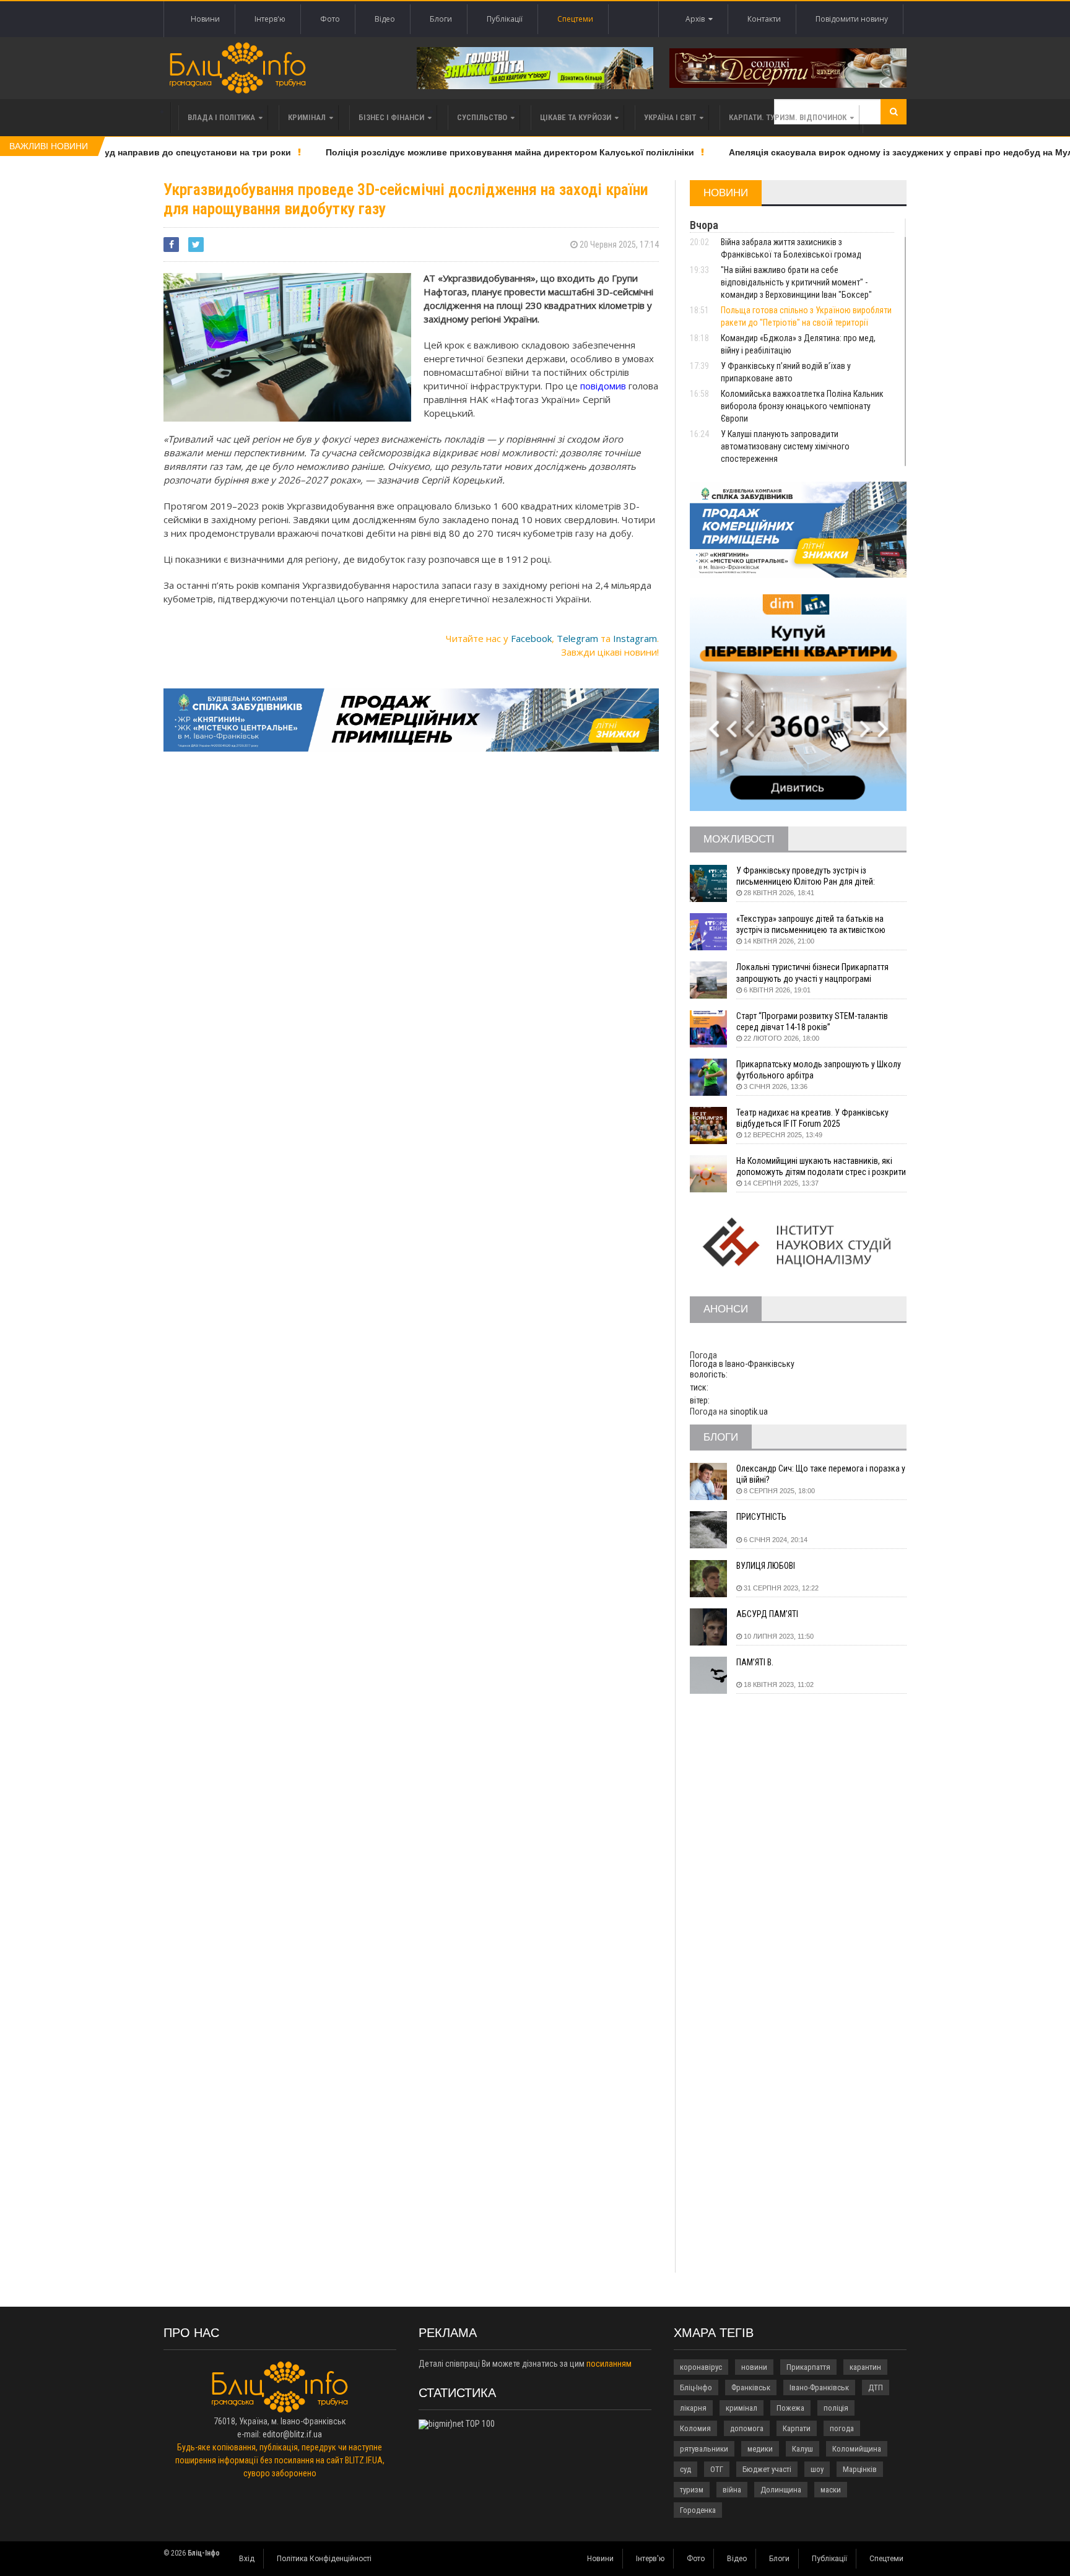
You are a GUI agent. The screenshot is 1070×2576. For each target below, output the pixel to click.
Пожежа (790, 2408)
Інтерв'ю (270, 19)
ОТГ (717, 2469)
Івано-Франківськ (819, 2387)
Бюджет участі (767, 2469)
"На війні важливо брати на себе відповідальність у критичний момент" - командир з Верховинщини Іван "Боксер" (796, 282)
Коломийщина (857, 2449)
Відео (385, 19)
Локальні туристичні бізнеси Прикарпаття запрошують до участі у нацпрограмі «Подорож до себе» (812, 973)
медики (760, 2449)
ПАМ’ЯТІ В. (755, 1662)
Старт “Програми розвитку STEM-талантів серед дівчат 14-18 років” (812, 1021)
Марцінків (860, 2469)
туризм (692, 2490)
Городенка (698, 2510)
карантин (865, 2367)
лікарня (693, 2408)
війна (732, 2490)
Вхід (247, 2559)
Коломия (695, 2428)
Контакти (764, 19)
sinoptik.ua (749, 1412)
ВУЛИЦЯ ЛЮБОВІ (766, 1566)
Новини (205, 19)
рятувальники (704, 2449)
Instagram (635, 638)
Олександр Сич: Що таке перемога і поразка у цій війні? (821, 1474)
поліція (836, 2408)
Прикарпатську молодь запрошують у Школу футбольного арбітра (819, 1070)
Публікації (505, 19)
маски (831, 2490)
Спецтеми (575, 19)
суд (685, 2469)
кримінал (742, 2408)
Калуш (802, 2449)
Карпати (797, 2428)
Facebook (531, 638)
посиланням (609, 2364)
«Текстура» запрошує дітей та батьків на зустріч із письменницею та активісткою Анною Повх (811, 925)
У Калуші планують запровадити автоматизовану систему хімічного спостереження (785, 446)
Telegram (577, 638)
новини (754, 2367)
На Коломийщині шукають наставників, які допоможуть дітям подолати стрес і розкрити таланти (821, 1167)
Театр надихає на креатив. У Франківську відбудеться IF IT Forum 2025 (812, 1118)
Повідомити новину (852, 19)
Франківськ (751, 2387)
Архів (697, 19)
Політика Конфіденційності (324, 2559)
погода (842, 2428)
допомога (747, 2428)
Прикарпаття (808, 2367)
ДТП (876, 2387)
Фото (330, 19)
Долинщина (781, 2490)
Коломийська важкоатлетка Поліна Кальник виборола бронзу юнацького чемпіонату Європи (802, 406)
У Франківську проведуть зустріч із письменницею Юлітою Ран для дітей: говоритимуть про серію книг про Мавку (810, 876)
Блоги (441, 19)
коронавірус (701, 2367)
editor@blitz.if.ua (292, 2434)
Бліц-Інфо (696, 2387)
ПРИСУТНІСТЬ (761, 1517)
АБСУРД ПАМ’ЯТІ (767, 1614)
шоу (817, 2469)
